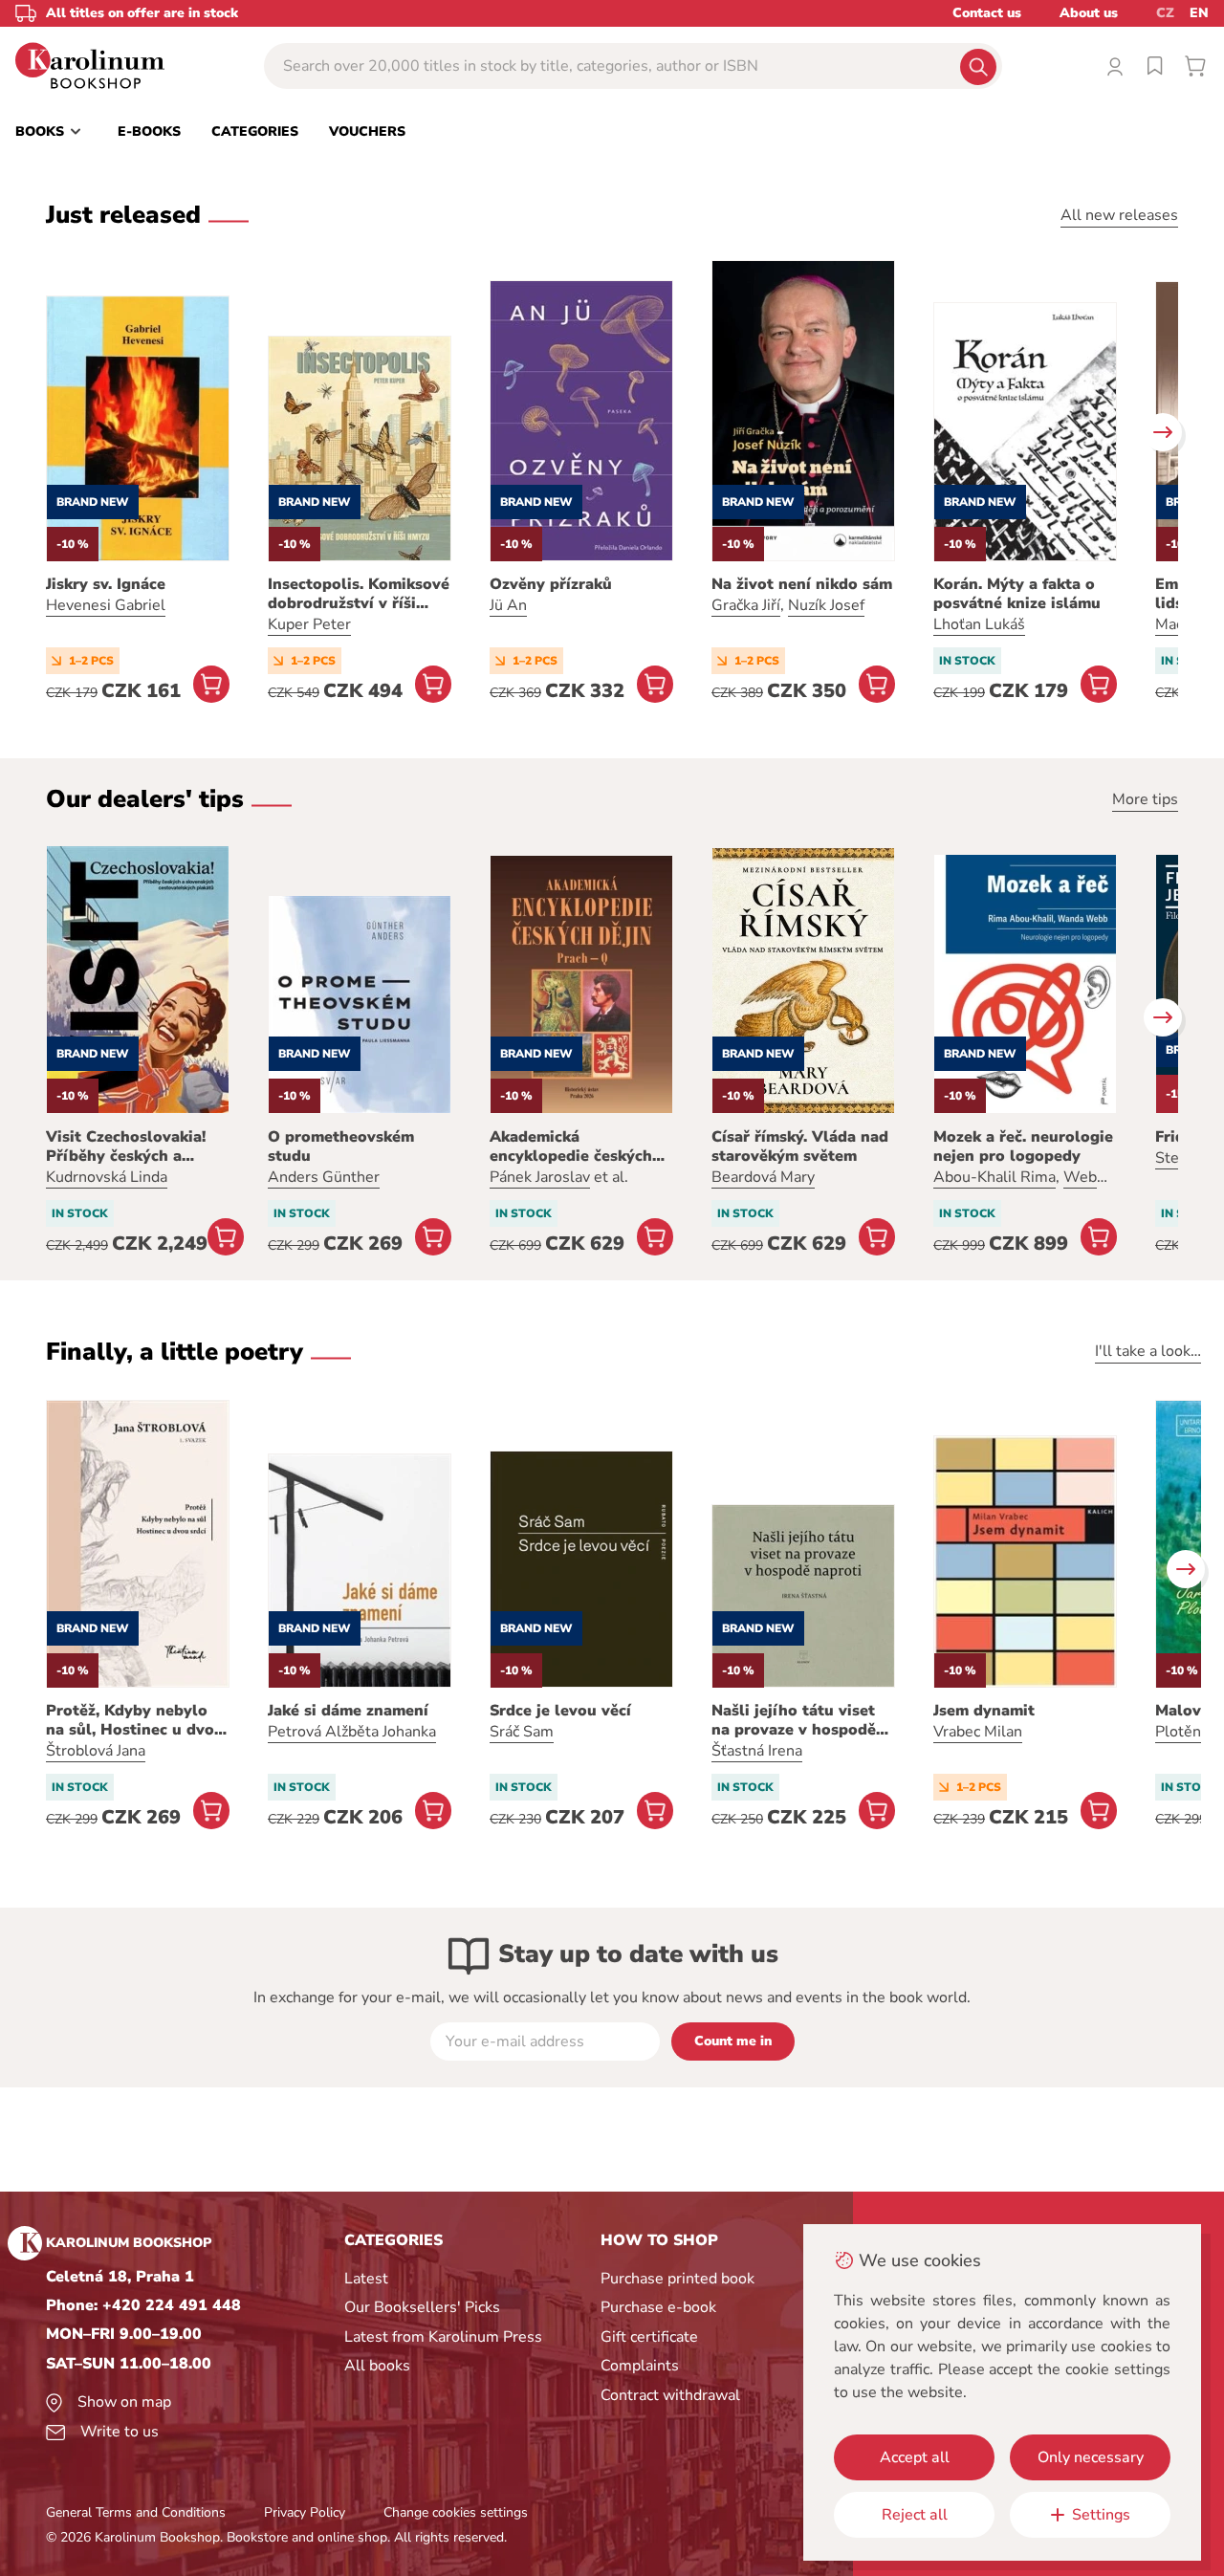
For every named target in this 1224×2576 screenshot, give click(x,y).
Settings (1101, 2515)
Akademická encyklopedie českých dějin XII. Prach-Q (571, 1146)
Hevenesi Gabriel (106, 605)
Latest (366, 2279)
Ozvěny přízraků (551, 584)
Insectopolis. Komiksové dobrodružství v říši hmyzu (359, 594)
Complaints (640, 2366)
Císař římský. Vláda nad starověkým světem (800, 1146)
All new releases (1119, 215)
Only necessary (1091, 2457)
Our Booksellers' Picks (422, 2307)
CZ (1165, 13)
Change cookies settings (456, 2512)
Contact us (987, 13)
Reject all (915, 2515)
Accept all (915, 2457)
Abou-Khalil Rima (994, 1177)
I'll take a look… (1148, 1351)
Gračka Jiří (746, 605)
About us (1089, 13)
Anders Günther (324, 1177)
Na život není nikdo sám (802, 584)
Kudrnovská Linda (107, 1177)
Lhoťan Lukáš (979, 624)
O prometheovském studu (341, 1146)
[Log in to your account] (1115, 66)
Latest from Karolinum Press (443, 2337)
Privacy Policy (305, 2512)
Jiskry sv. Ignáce (106, 584)
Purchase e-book (658, 2307)
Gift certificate (649, 2337)
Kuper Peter (309, 624)
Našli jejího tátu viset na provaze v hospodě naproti (794, 1720)
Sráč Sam (522, 1732)
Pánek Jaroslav (540, 1177)
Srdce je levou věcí (560, 1711)
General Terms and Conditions (136, 2512)
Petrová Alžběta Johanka (352, 1732)
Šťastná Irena (757, 1751)
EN (1199, 13)
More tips (1145, 799)
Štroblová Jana (96, 1751)
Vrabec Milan (978, 1732)
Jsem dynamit (984, 1711)
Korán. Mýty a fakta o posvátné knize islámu (1017, 594)
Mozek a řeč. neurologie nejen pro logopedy (1023, 1146)
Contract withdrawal (670, 2395)
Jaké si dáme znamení (348, 1711)
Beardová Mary (763, 1177)
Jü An (508, 605)
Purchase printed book (678, 2279)
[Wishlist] (1155, 66)
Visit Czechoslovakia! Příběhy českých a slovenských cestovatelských (126, 1146)
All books (377, 2366)
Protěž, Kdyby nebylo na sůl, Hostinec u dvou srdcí (135, 1720)
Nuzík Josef (826, 605)
